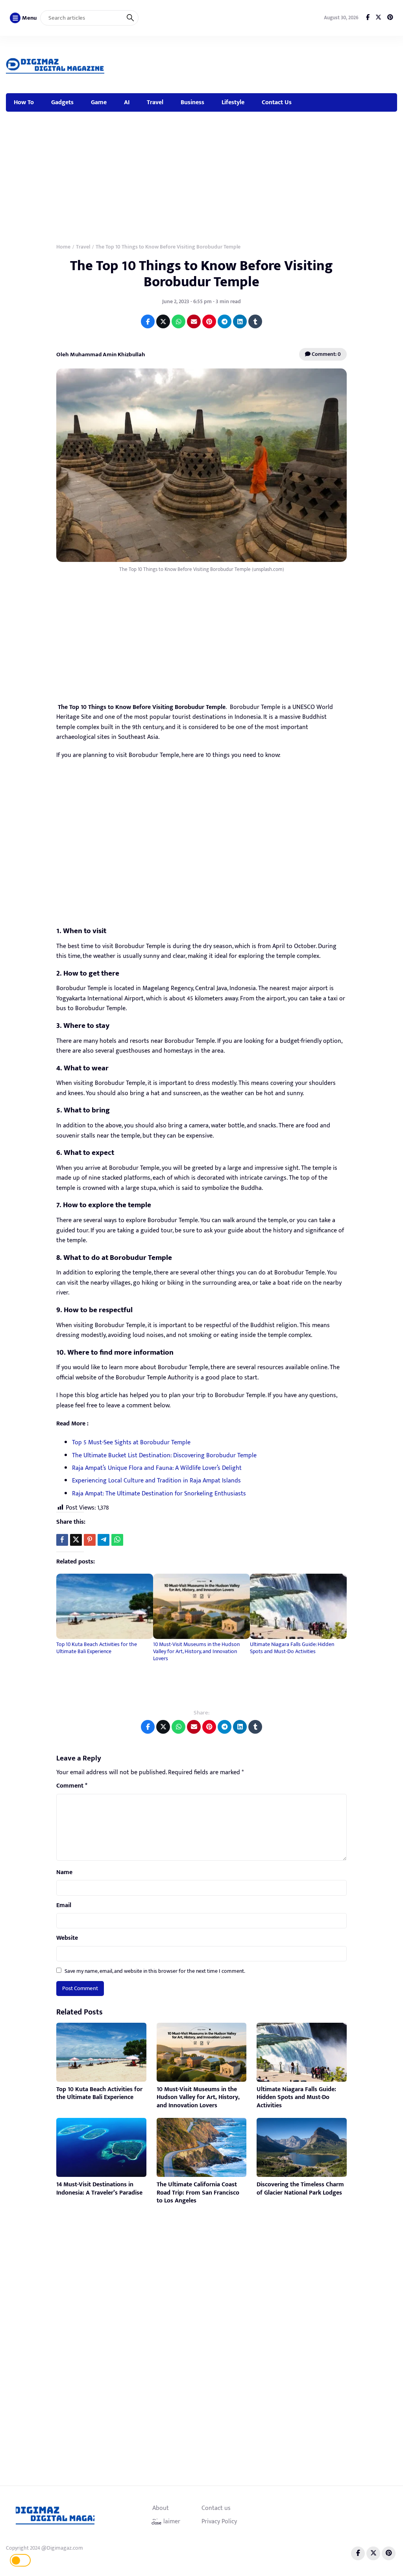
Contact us (216, 2508)
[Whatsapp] (117, 1540)
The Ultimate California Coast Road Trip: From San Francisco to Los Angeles (198, 2193)
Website (67, 1938)
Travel (155, 102)
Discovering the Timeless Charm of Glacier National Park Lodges (300, 2189)
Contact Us (277, 102)
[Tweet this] (76, 1540)
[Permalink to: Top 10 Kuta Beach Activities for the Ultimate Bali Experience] (105, 1606)
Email (64, 1906)
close (156, 2523)
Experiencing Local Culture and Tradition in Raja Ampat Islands (156, 1481)
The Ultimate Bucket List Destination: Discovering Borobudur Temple (164, 1456)
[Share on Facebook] (148, 321)
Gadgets (62, 102)
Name (64, 1873)
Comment (72, 1786)
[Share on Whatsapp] (178, 321)
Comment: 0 (326, 354)
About (161, 2508)
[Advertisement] (255, 63)
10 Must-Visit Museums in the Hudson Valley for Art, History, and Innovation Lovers (196, 1651)
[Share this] (62, 1540)
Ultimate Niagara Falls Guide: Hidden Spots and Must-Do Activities (292, 1648)
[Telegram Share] (104, 1540)
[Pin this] (90, 1540)
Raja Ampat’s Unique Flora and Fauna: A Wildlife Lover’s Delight (157, 1468)
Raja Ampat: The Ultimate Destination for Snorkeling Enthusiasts (159, 1494)
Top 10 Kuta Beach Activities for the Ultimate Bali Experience (97, 1648)
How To (24, 102)
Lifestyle (233, 102)
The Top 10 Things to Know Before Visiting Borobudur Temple (201, 274)
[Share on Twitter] (163, 321)
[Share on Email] (194, 321)
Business (192, 102)
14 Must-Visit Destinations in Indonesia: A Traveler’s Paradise (99, 2189)
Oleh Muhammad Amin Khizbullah (101, 354)
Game (99, 102)
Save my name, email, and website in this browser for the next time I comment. (155, 1971)
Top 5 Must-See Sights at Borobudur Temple (131, 1443)
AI (127, 102)
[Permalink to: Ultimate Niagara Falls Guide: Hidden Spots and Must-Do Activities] (298, 1606)
